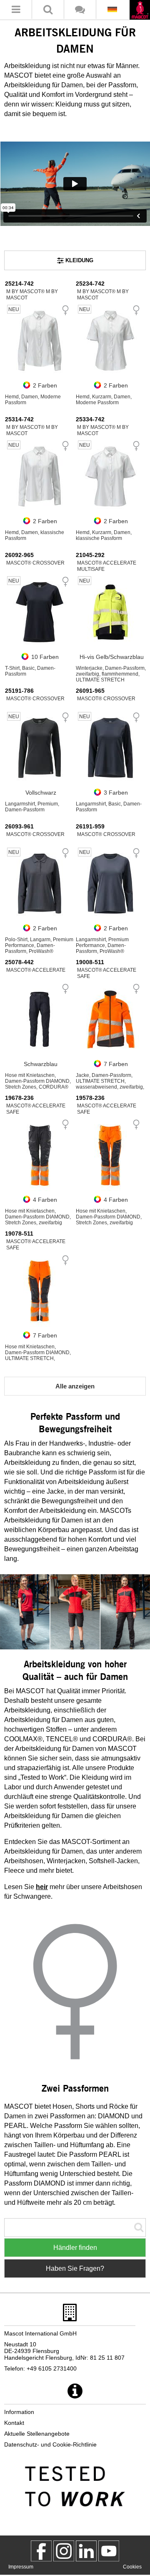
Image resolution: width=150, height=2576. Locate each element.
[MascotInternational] (109, 2551)
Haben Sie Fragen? (75, 2268)
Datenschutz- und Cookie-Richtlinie (50, 2444)
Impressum (21, 2567)
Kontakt (14, 2423)
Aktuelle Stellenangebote (37, 2434)
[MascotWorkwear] (41, 2551)
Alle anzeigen (75, 1386)
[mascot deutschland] (86, 2551)
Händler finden (75, 2248)
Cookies (132, 2567)
